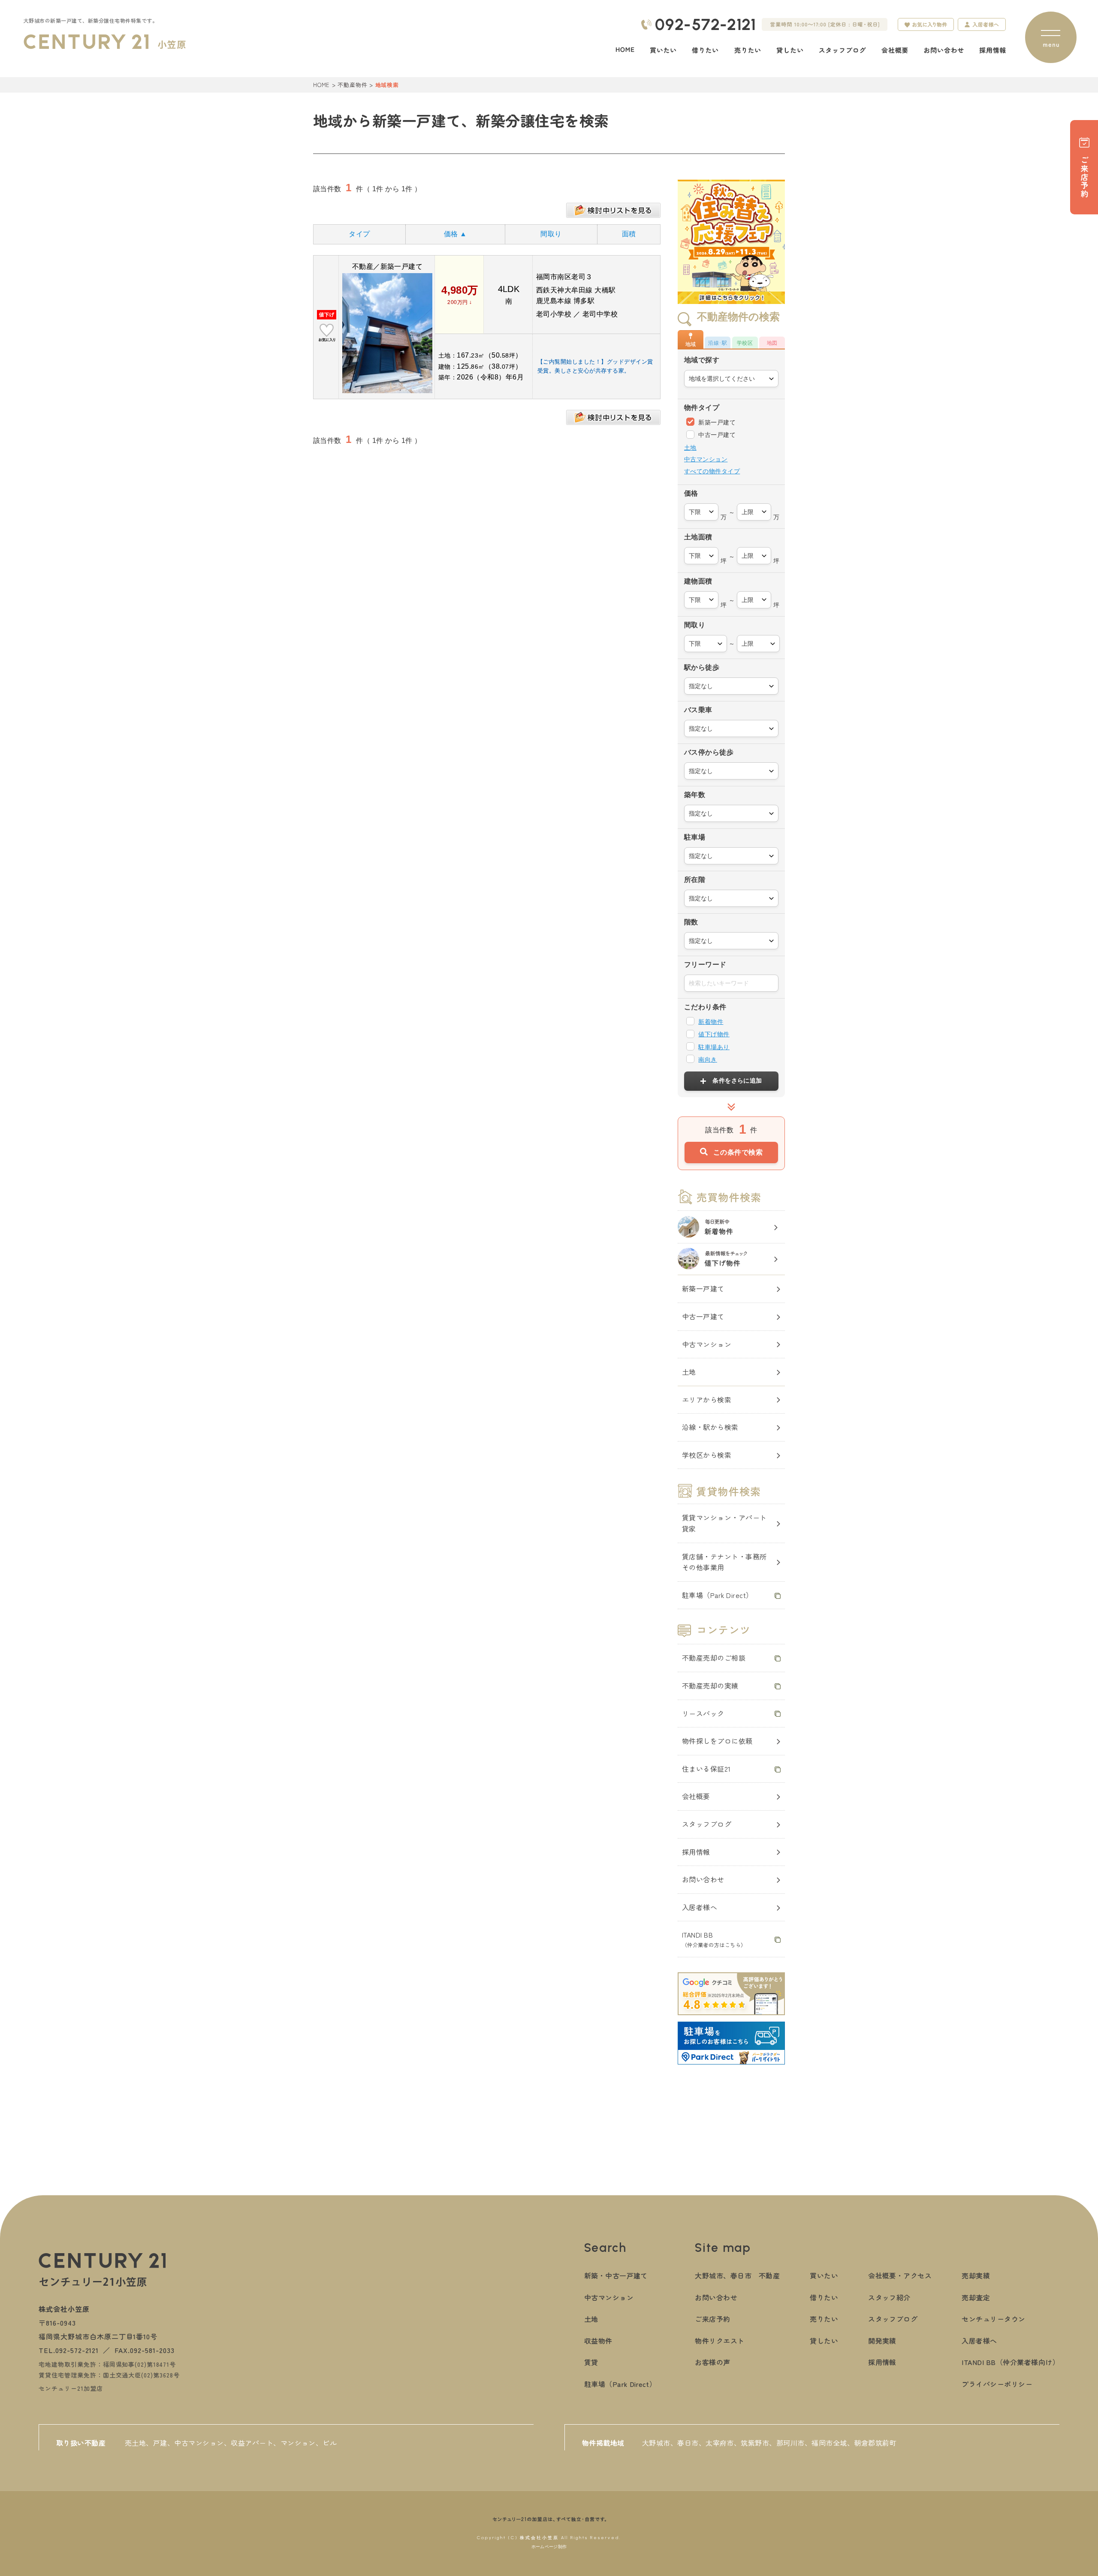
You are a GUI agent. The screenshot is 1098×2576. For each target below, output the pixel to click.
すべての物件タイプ (712, 471)
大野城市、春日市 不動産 (737, 2275)
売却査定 (976, 2297)
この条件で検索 (738, 1152)
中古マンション (706, 459)
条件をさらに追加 (737, 1080)
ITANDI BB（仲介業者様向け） (1011, 2362)
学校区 (745, 343)
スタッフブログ (707, 1824)
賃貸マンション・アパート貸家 (724, 1523)
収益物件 (598, 2341)
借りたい (824, 2297)
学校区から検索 (707, 1455)
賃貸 (591, 2362)
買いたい (824, 2275)
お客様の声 (712, 2362)
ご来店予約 (712, 2319)
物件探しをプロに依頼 (717, 1741)
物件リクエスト (719, 2341)
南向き (707, 1059)
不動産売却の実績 (710, 1685)
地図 (772, 343)
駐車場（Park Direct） (718, 1595)
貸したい (824, 2341)
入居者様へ (700, 1907)
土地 (690, 448)
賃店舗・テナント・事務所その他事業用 (724, 1562)
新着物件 (711, 1022)
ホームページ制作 (549, 2547)
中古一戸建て (716, 435)
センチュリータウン (993, 2319)
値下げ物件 (714, 1034)
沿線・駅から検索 (710, 1427)
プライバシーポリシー (997, 2384)
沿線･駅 (718, 343)
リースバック (703, 1713)
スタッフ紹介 (889, 2297)
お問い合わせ (703, 1879)
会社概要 (696, 1796)
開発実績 (882, 2341)
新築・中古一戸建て (616, 2275)
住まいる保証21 (706, 1769)
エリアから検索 (707, 1399)
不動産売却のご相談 (714, 1658)
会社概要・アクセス (900, 2275)
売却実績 (976, 2275)
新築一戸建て (716, 422)
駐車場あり (714, 1047)
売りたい (824, 2319)
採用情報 (696, 1852)
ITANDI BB (714, 1939)
